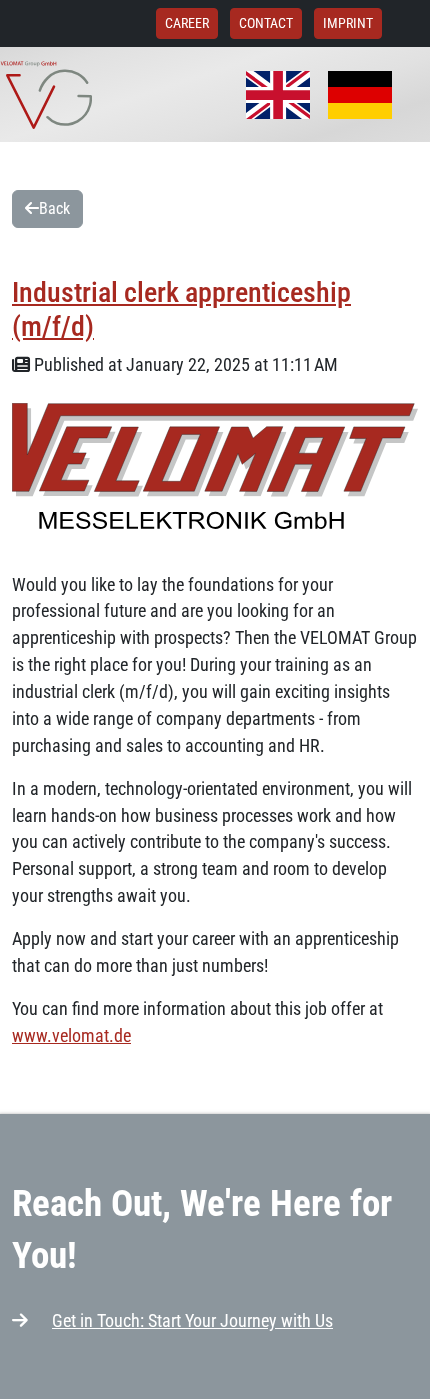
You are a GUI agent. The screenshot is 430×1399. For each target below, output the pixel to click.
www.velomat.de (71, 1035)
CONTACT (266, 23)
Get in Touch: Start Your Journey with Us (192, 1320)
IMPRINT (348, 23)
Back (54, 208)
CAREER (187, 23)
